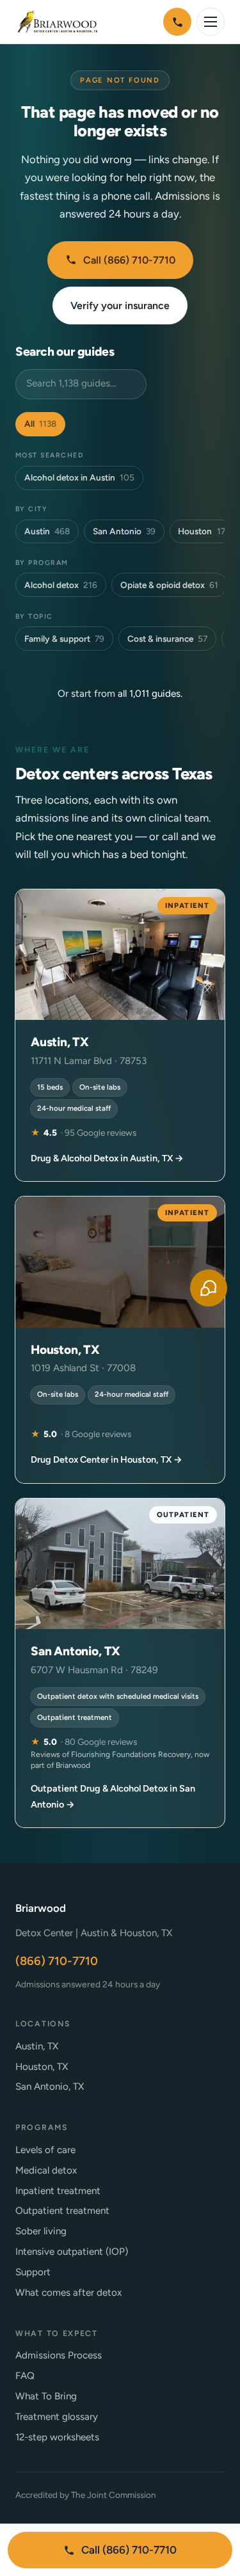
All (40, 424)
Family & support (64, 639)
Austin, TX (37, 2046)
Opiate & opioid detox (169, 585)
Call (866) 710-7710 (129, 260)
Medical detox (46, 2170)
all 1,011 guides (149, 694)
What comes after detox (68, 2293)
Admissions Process (59, 2355)
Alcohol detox (61, 585)
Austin (47, 531)
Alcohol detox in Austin (79, 477)
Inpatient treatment (58, 2191)
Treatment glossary (57, 2417)
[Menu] (211, 22)
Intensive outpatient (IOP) (72, 2252)
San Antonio (124, 531)
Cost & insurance (167, 639)
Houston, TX (42, 2067)
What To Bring (46, 2396)
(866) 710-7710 (57, 1961)
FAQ (25, 2376)
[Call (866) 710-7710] (177, 22)
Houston (201, 531)
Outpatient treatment (62, 2211)
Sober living (41, 2231)
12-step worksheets (57, 2437)
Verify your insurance (120, 306)
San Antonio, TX (50, 2087)
